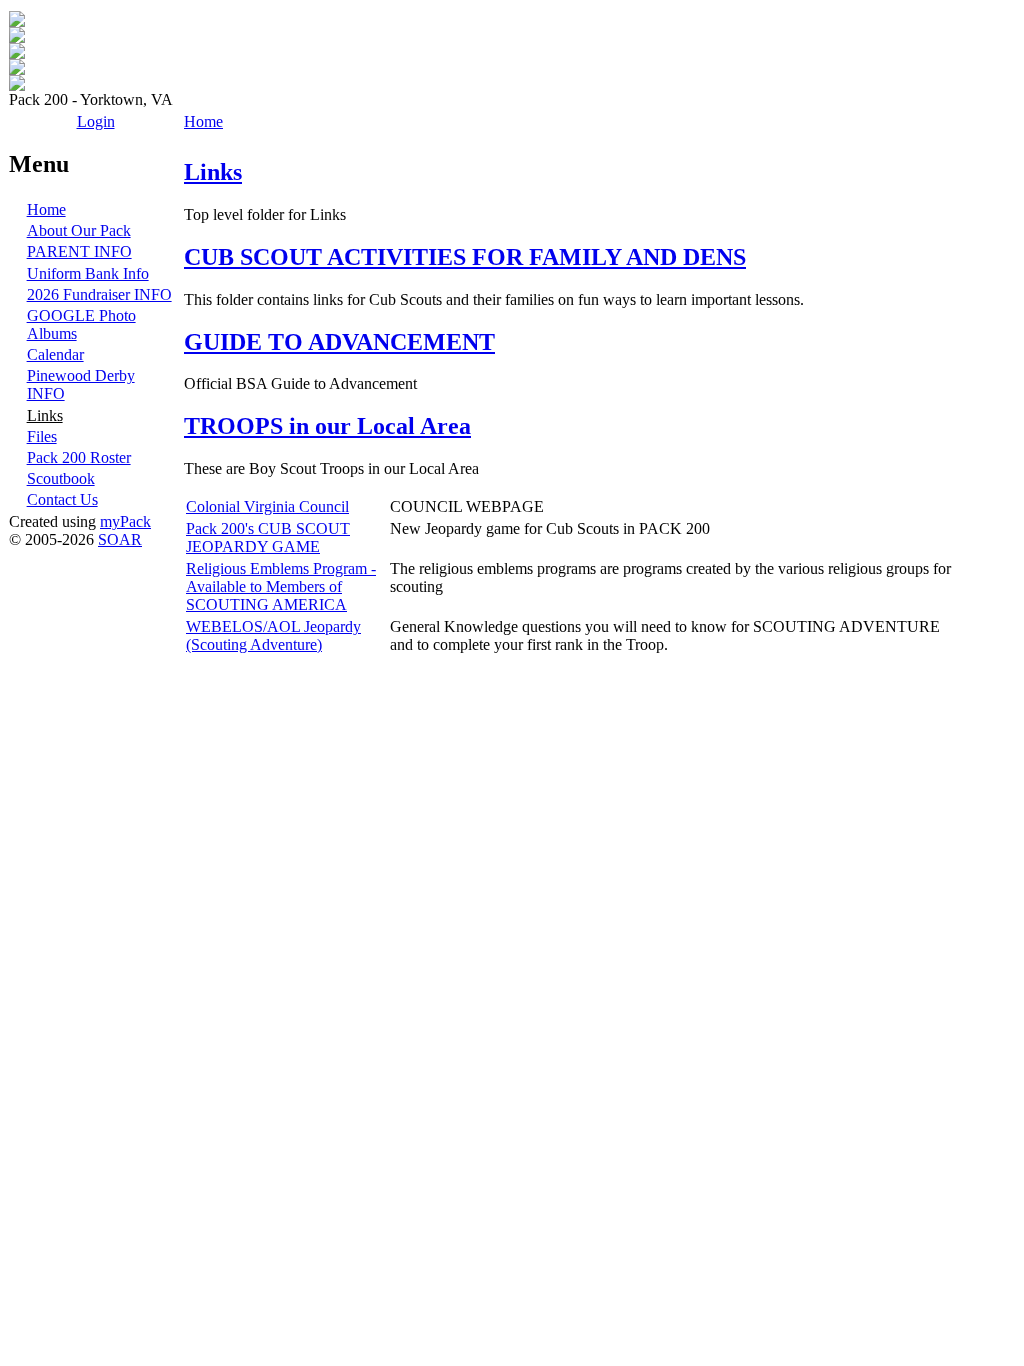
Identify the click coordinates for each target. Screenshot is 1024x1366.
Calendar (55, 354)
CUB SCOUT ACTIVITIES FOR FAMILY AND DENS (465, 257)
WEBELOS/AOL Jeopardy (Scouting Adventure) (273, 635)
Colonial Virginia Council (267, 506)
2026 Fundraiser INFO (99, 294)
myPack (125, 521)
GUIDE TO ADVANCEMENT (339, 342)
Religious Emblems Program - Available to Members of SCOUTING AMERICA (281, 586)
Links (45, 415)
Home (46, 209)
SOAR (120, 539)
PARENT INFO (79, 251)
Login (96, 121)
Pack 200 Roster (79, 457)
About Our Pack (79, 230)
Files (42, 436)
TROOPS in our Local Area (327, 426)
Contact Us (62, 499)
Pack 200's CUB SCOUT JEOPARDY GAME (268, 537)
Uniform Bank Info (88, 273)
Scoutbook (61, 478)
